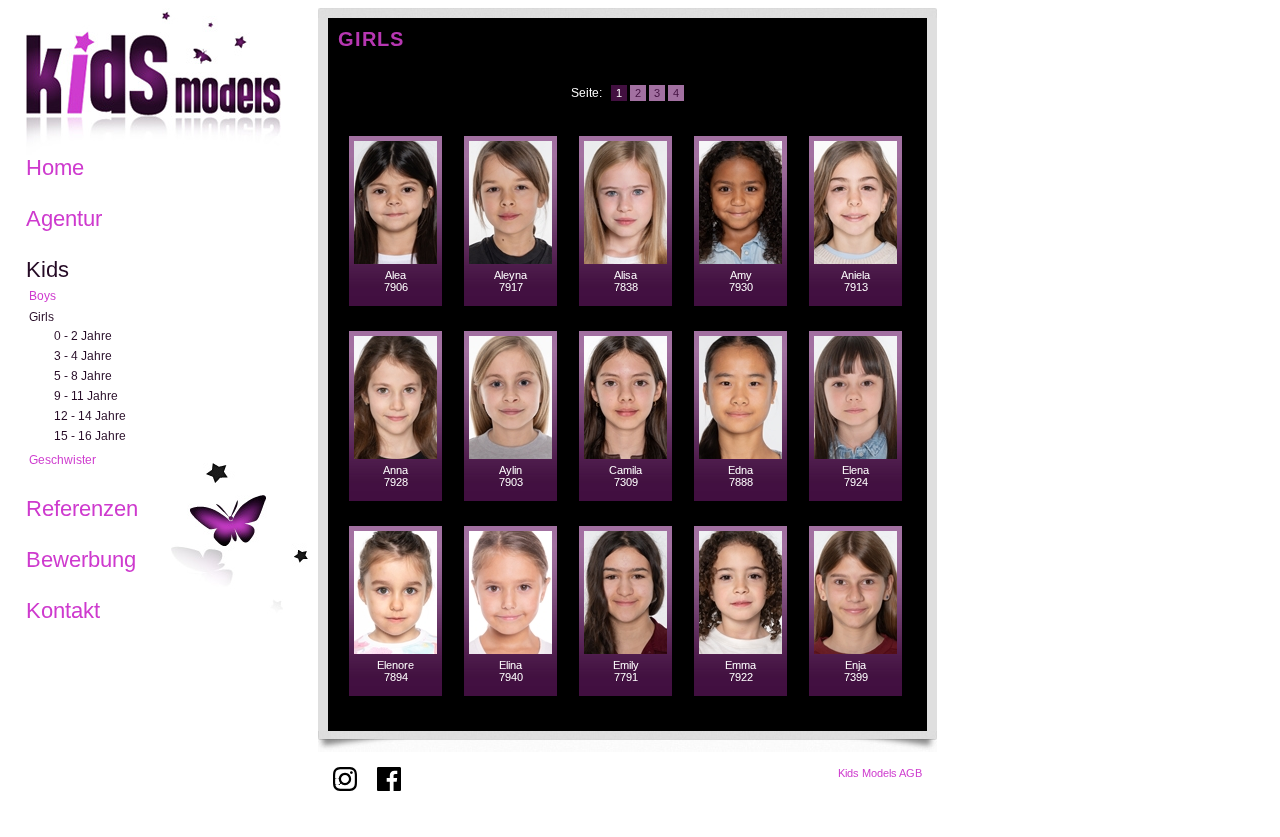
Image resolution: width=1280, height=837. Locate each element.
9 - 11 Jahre (86, 396)
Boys (42, 296)
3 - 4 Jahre (83, 356)
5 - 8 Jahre (83, 376)
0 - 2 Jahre (83, 336)
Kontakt (63, 610)
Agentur (64, 218)
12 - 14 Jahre (90, 416)
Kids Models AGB (880, 773)
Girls (41, 317)
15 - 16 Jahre (90, 436)
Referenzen (82, 508)
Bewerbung (81, 559)
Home (55, 167)
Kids (47, 269)
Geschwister (62, 460)
